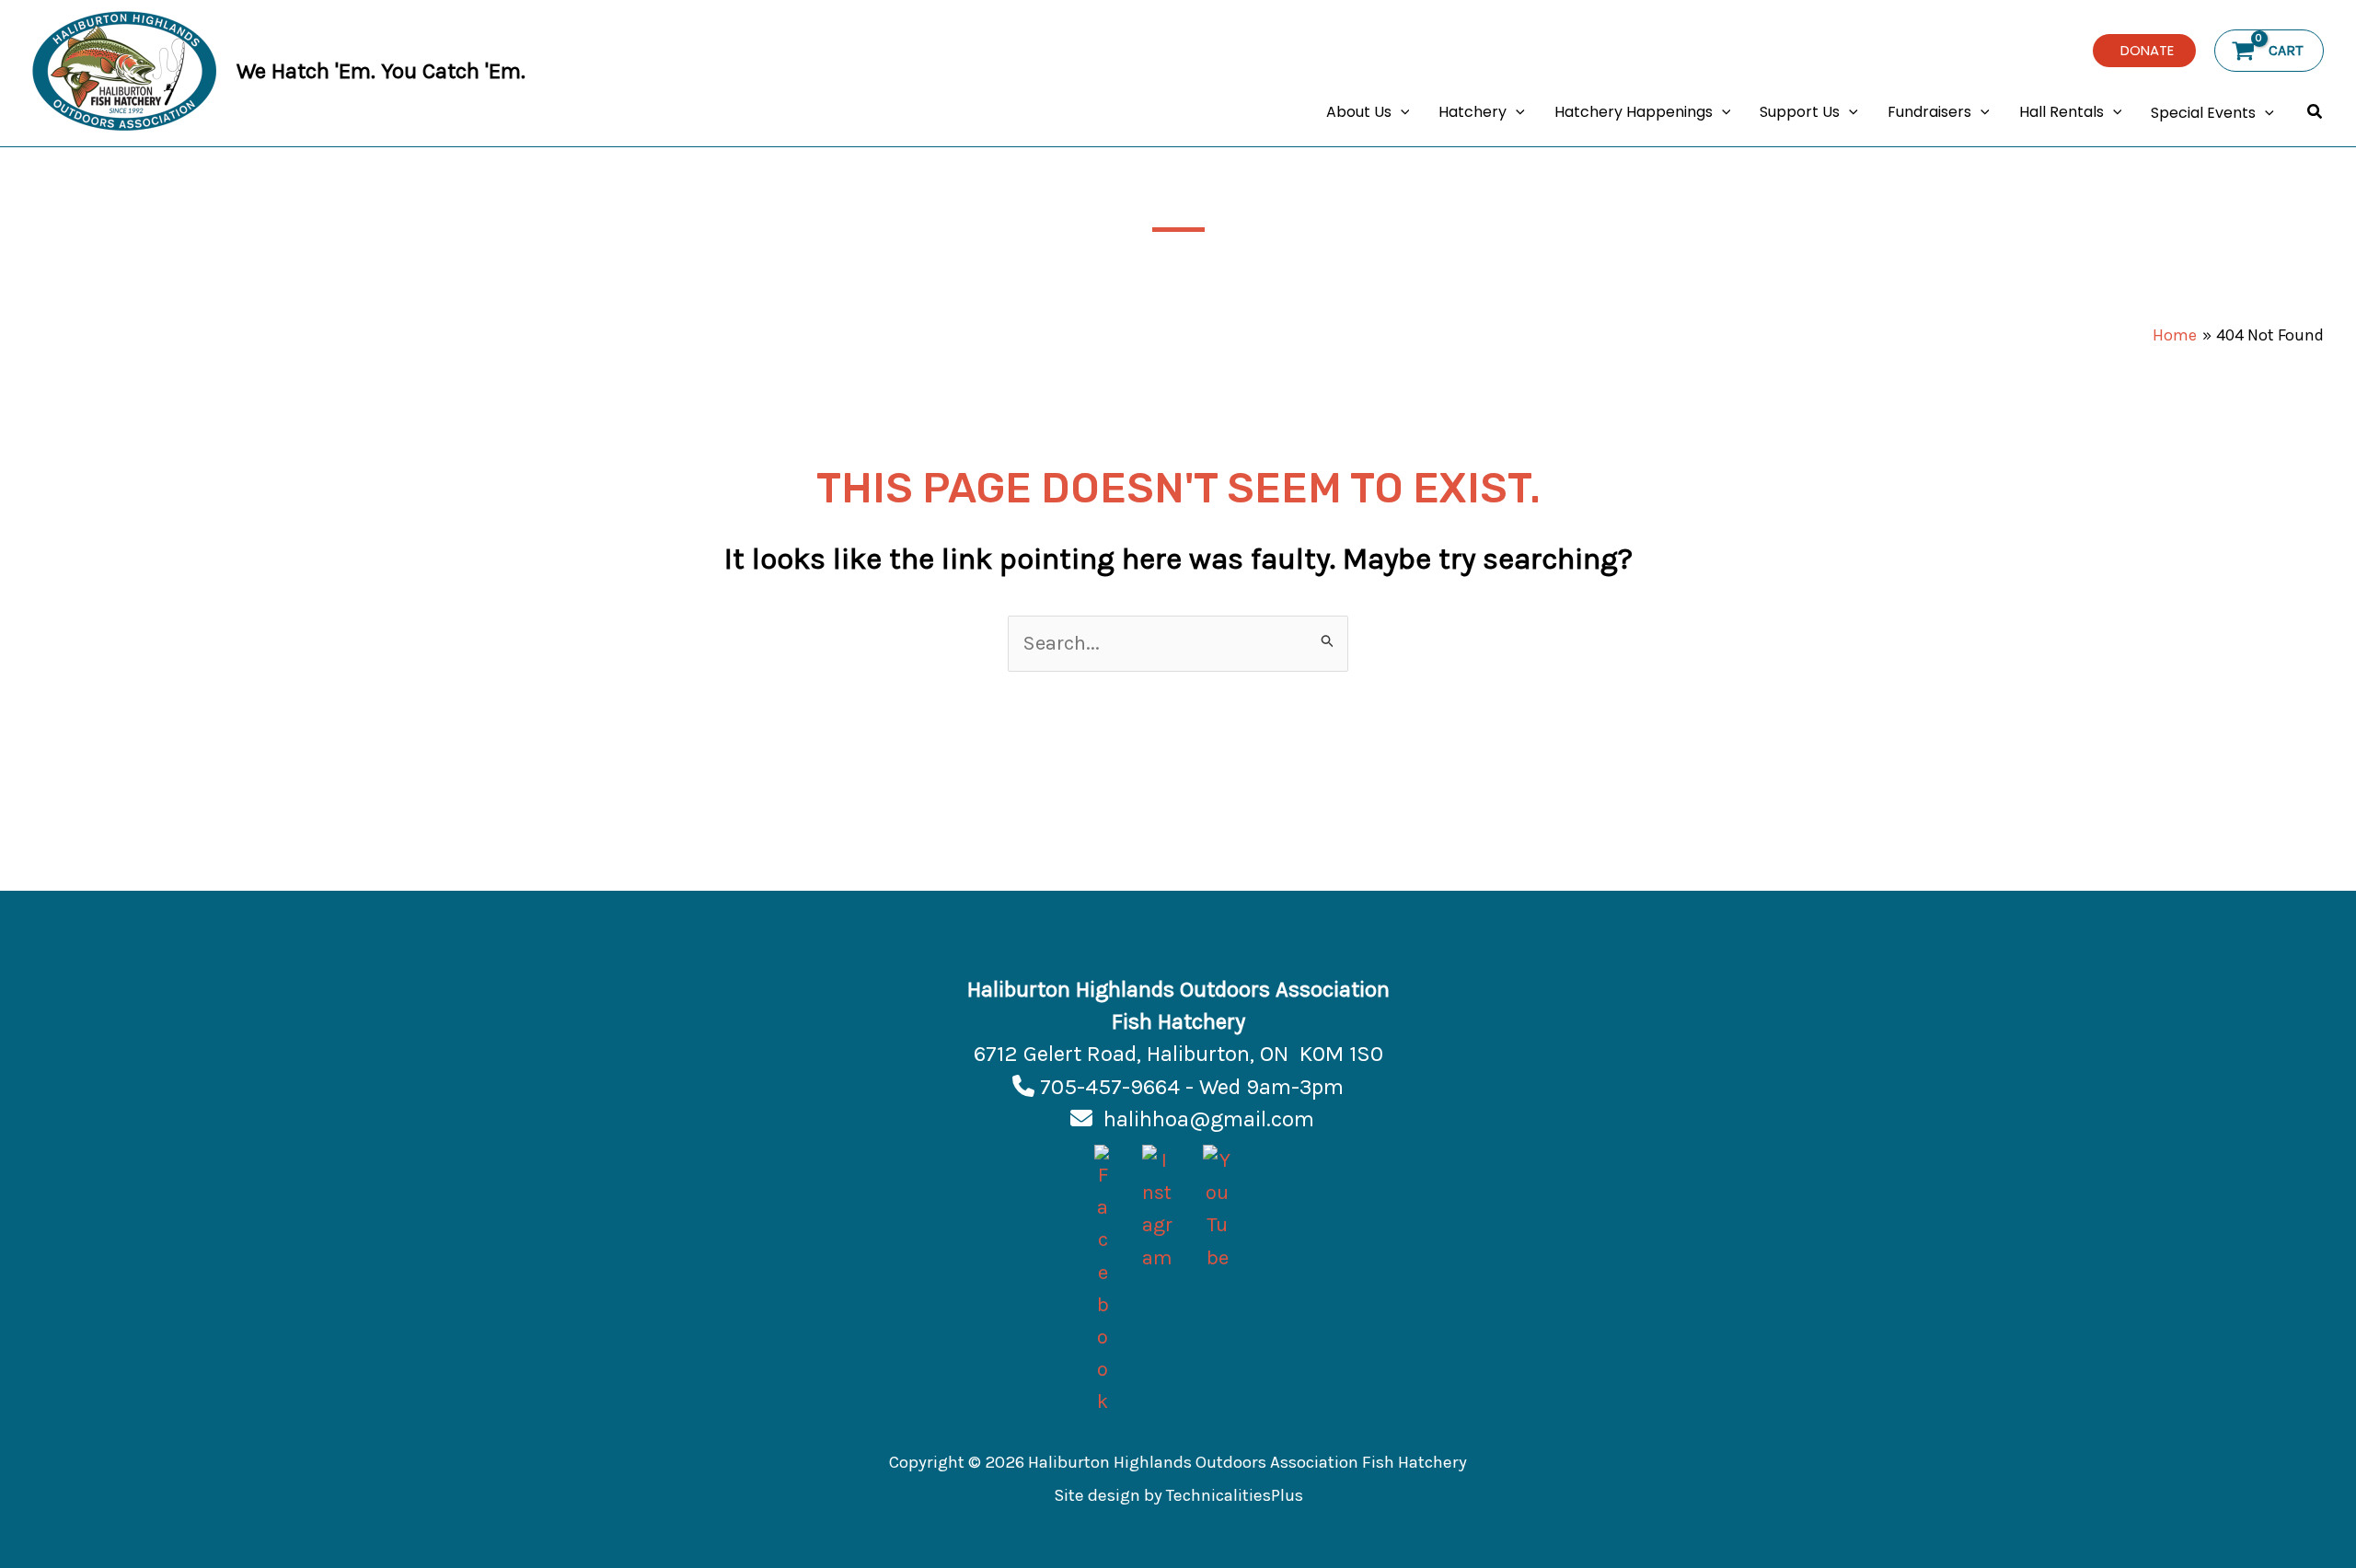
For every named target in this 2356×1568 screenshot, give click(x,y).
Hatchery (1472, 112)
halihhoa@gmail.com (1209, 1119)
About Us (1359, 112)
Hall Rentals (2061, 112)
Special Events (2203, 113)
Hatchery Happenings (1634, 112)
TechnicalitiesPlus (1235, 1495)
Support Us (1800, 112)
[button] (2144, 51)
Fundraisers (1929, 112)
